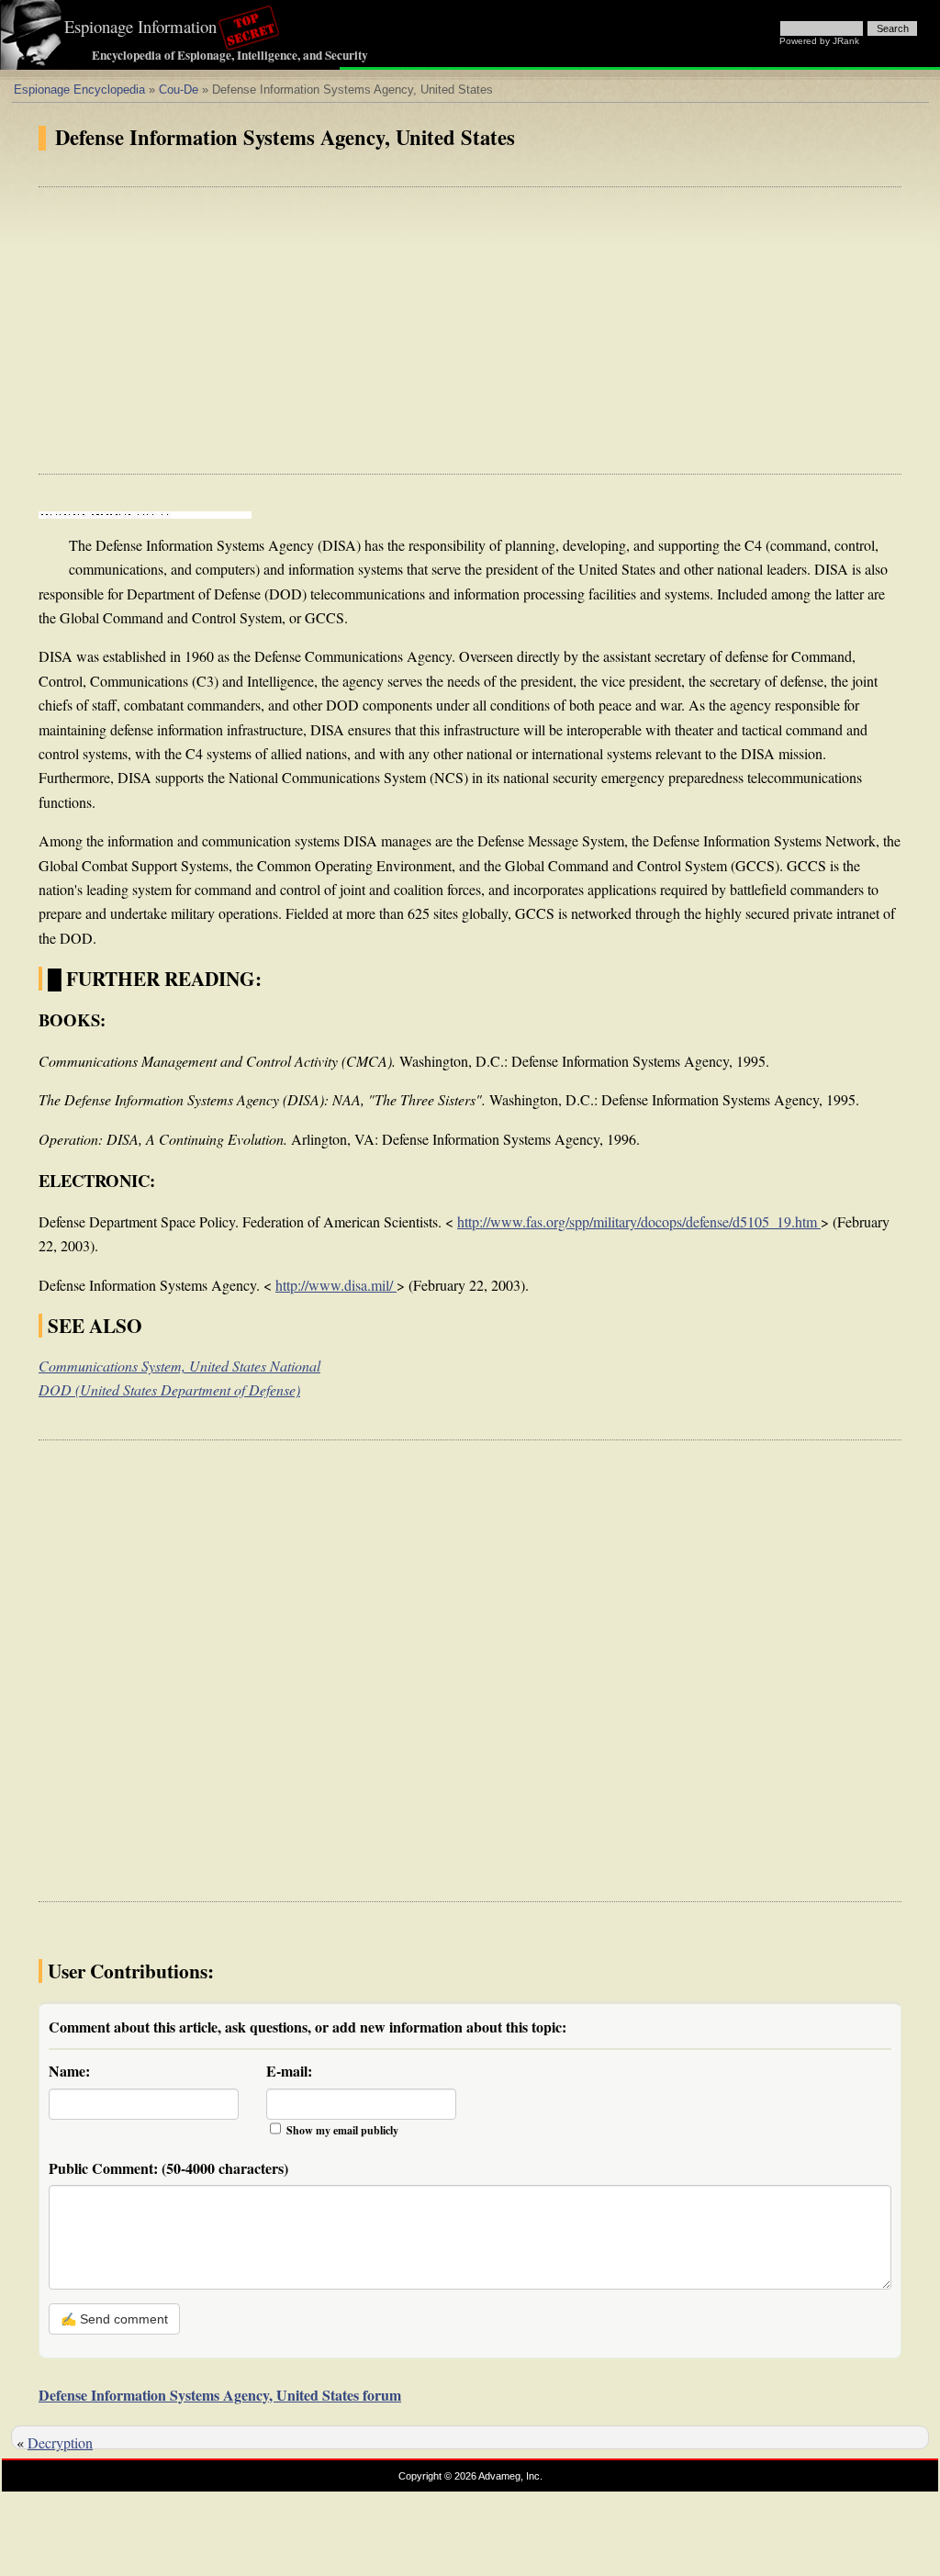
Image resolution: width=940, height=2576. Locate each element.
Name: (69, 2071)
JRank (846, 41)
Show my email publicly (342, 2130)
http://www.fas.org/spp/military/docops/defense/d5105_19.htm (639, 1221)
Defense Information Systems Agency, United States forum (220, 2395)
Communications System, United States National (179, 1366)
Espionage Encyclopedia (79, 90)
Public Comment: (168, 2168)
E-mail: (289, 2071)
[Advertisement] (470, 330)
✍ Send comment (114, 2319)
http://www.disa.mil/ (336, 1285)
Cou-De (179, 90)
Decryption (60, 2442)
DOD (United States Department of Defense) (169, 1389)
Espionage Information (140, 26)
